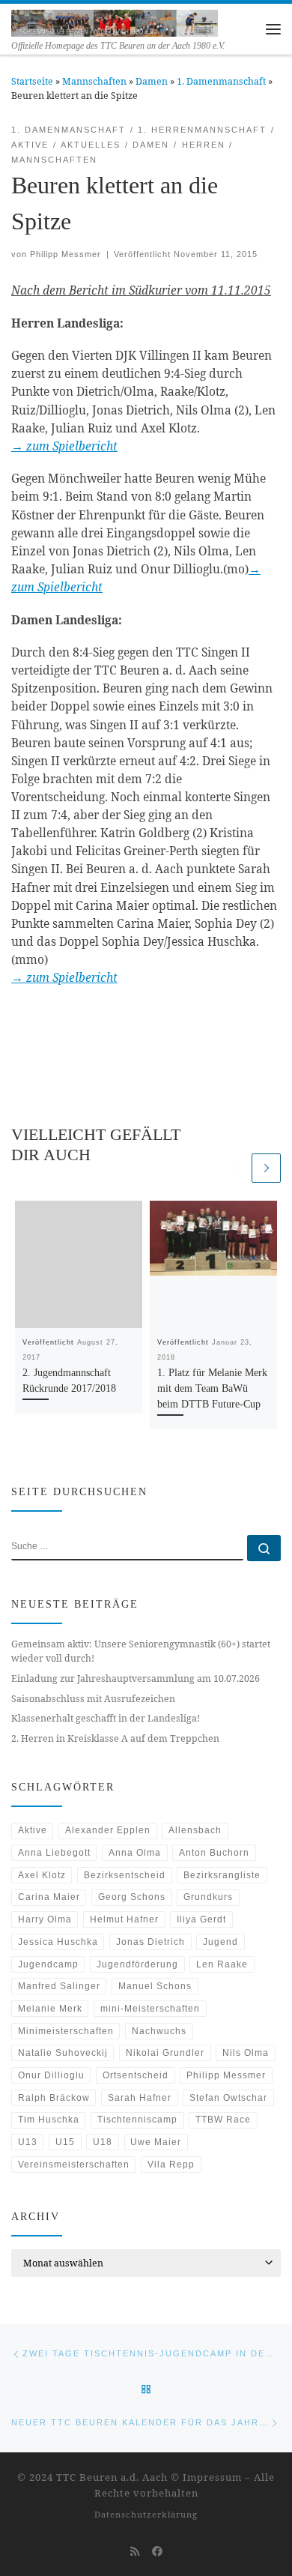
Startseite (32, 81)
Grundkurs (208, 1897)
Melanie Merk (50, 2009)
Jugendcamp (48, 1964)
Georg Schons (132, 1897)
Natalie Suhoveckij (63, 2053)
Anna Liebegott (54, 1853)
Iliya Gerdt (201, 1919)
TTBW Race (223, 2120)
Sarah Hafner (140, 2098)
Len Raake (222, 1964)
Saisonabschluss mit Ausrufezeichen (93, 1699)
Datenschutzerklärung (146, 2514)
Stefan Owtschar (228, 2098)
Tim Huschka (49, 2120)
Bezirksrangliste (222, 1875)
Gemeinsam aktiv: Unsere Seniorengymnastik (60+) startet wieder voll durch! (141, 1651)
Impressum (212, 2477)
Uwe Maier (156, 2142)
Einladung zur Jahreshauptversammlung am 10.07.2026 (136, 1678)
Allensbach (195, 1830)
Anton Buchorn (214, 1853)
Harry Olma (45, 1919)
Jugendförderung (137, 1964)
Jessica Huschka (58, 1942)
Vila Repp (171, 2165)
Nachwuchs (159, 2031)
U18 (103, 2142)
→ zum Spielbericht (64, 446)
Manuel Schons (155, 1986)
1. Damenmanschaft (221, 81)
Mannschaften (94, 81)
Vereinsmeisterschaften (74, 2165)
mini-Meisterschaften (150, 2009)
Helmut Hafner (124, 1919)
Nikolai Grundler (165, 2053)
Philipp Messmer (66, 254)
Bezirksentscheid (125, 1875)
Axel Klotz (42, 1875)
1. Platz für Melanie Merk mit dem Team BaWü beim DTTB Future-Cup (212, 1388)
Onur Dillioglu (51, 2075)
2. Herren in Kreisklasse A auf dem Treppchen (115, 1738)
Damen (152, 81)
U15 (65, 2142)
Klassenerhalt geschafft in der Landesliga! (106, 1718)
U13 (28, 2142)
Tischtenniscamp (137, 2120)
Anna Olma (135, 1853)
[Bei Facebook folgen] (157, 2551)
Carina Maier (49, 1897)
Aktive (33, 1830)
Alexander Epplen (108, 1830)
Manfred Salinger (59, 1986)
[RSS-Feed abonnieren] (135, 2551)
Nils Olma (246, 2053)
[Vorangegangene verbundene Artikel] (235, 1168)
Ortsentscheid (136, 2075)
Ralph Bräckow (54, 2098)
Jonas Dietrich (150, 1942)
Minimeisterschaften (66, 2031)
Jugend (220, 1942)
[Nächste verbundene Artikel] (266, 1168)
